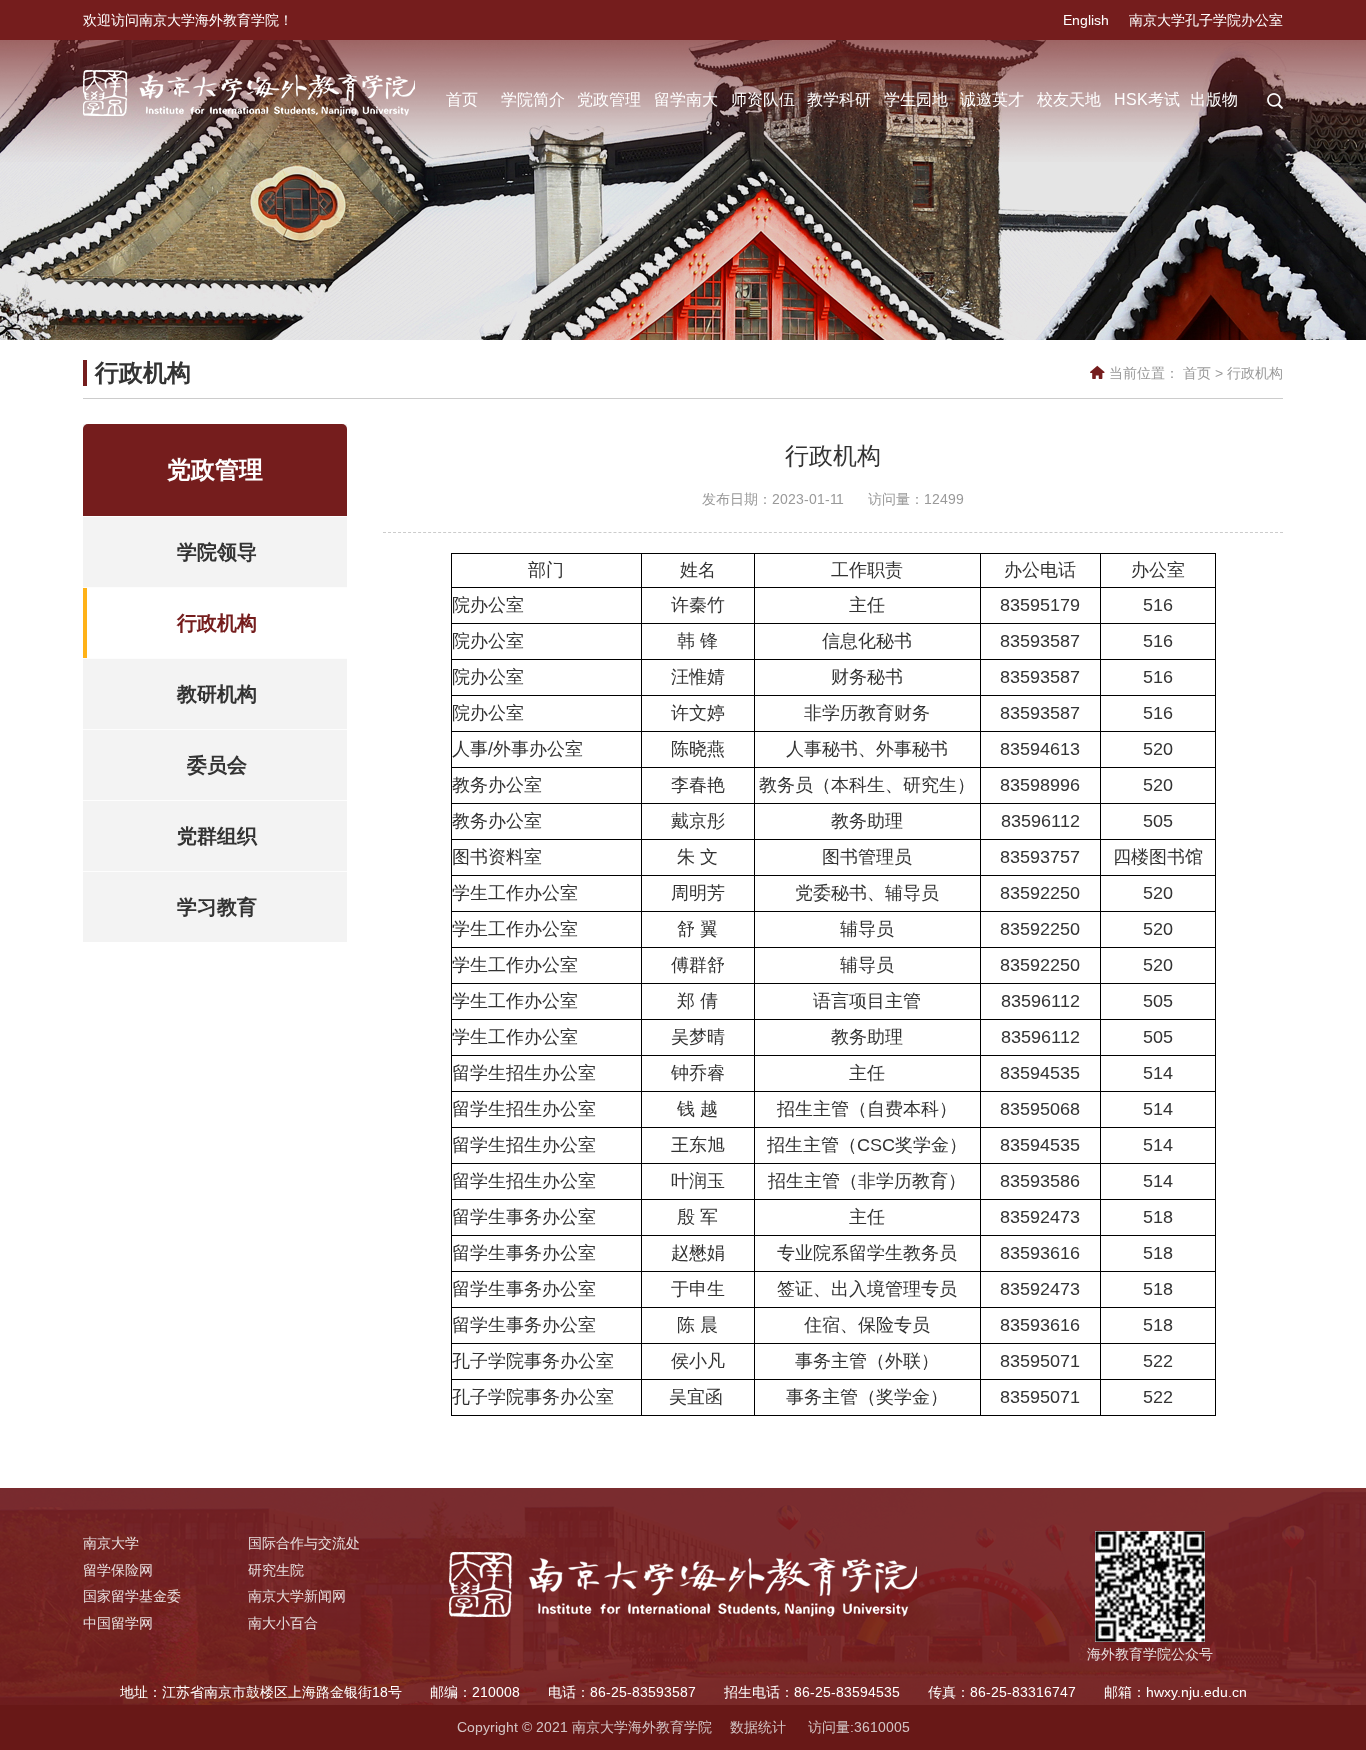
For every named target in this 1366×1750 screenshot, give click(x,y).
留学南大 (686, 99)
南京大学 (111, 1543)
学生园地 (916, 99)
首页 (462, 99)
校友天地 (1069, 99)
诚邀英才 (992, 99)
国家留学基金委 (132, 1596)
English (1086, 20)
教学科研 (839, 99)
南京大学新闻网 (297, 1596)
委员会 (217, 765)
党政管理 (609, 99)
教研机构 (217, 694)
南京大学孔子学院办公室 (1206, 20)
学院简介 (533, 99)
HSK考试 (1147, 99)
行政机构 (1255, 373)
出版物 (1214, 99)
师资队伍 (763, 99)
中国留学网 (118, 1623)
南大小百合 (283, 1623)
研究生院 (276, 1570)
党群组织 (217, 836)
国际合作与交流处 (304, 1543)
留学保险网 (118, 1570)
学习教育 (217, 907)
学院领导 (217, 552)
